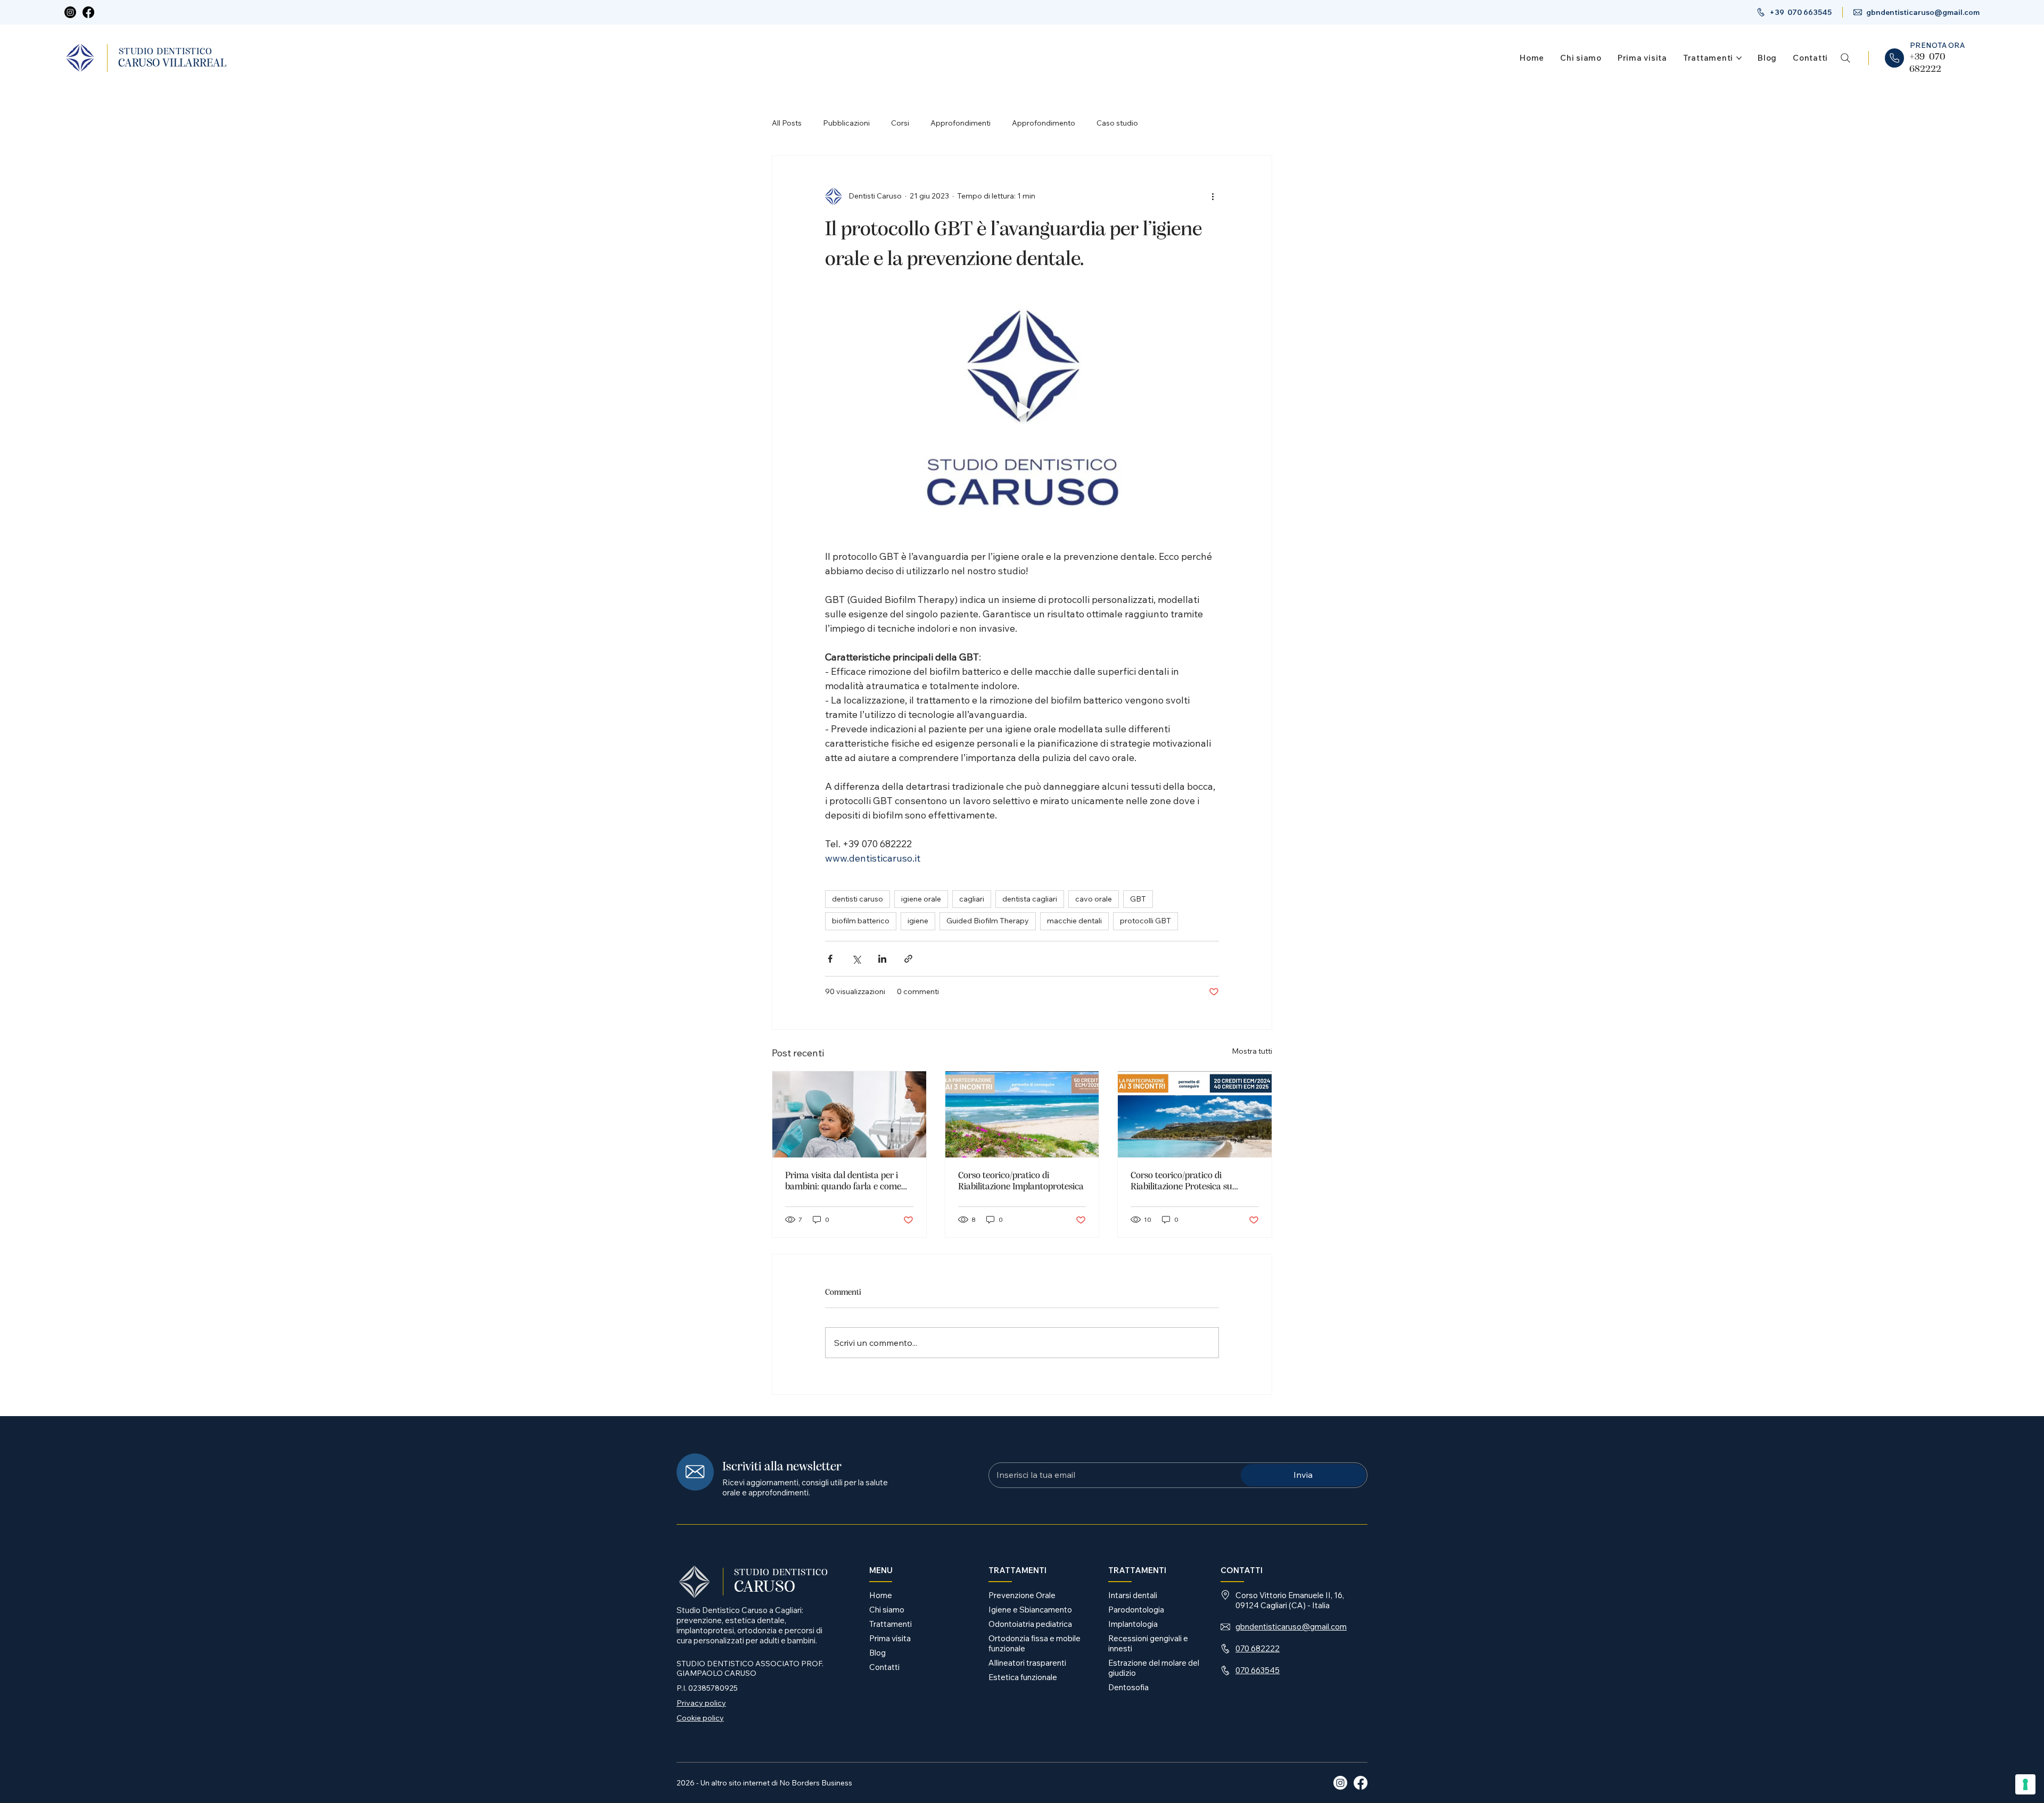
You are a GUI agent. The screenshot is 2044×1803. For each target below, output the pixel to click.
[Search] (1845, 58)
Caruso (765, 1587)
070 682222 (1258, 1648)
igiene (918, 921)
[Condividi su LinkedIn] (882, 959)
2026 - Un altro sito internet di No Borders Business (764, 1783)
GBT (1138, 899)
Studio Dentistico (166, 52)
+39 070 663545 (1800, 12)
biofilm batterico (861, 921)
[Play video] (1022, 410)
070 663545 (1258, 1670)
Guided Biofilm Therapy (988, 921)
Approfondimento (1044, 123)
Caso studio (1117, 123)
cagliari (972, 899)
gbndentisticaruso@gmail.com (1923, 12)
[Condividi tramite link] (908, 959)
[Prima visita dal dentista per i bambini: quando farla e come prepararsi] (849, 1114)
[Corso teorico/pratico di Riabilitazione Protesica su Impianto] (1195, 1114)
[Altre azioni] (1213, 196)
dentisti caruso (858, 899)
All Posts (787, 123)
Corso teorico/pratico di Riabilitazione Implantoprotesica (1021, 1181)
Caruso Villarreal (172, 63)
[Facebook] (88, 12)
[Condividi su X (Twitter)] (856, 959)
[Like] (1894, 58)
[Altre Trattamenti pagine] (1739, 58)
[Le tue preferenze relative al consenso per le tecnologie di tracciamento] (2025, 1784)
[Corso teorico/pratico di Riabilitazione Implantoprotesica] (1022, 1114)
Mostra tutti (1252, 1051)
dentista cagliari (1030, 899)
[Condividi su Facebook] (830, 959)
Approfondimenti (961, 123)
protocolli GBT (1145, 921)
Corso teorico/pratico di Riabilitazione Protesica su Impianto (1181, 1182)
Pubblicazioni (846, 123)
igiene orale (921, 899)
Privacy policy (701, 1703)
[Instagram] (70, 12)
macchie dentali (1074, 921)
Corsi (900, 123)
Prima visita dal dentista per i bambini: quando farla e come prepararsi (843, 1182)
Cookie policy (700, 1718)
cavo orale (1094, 899)
